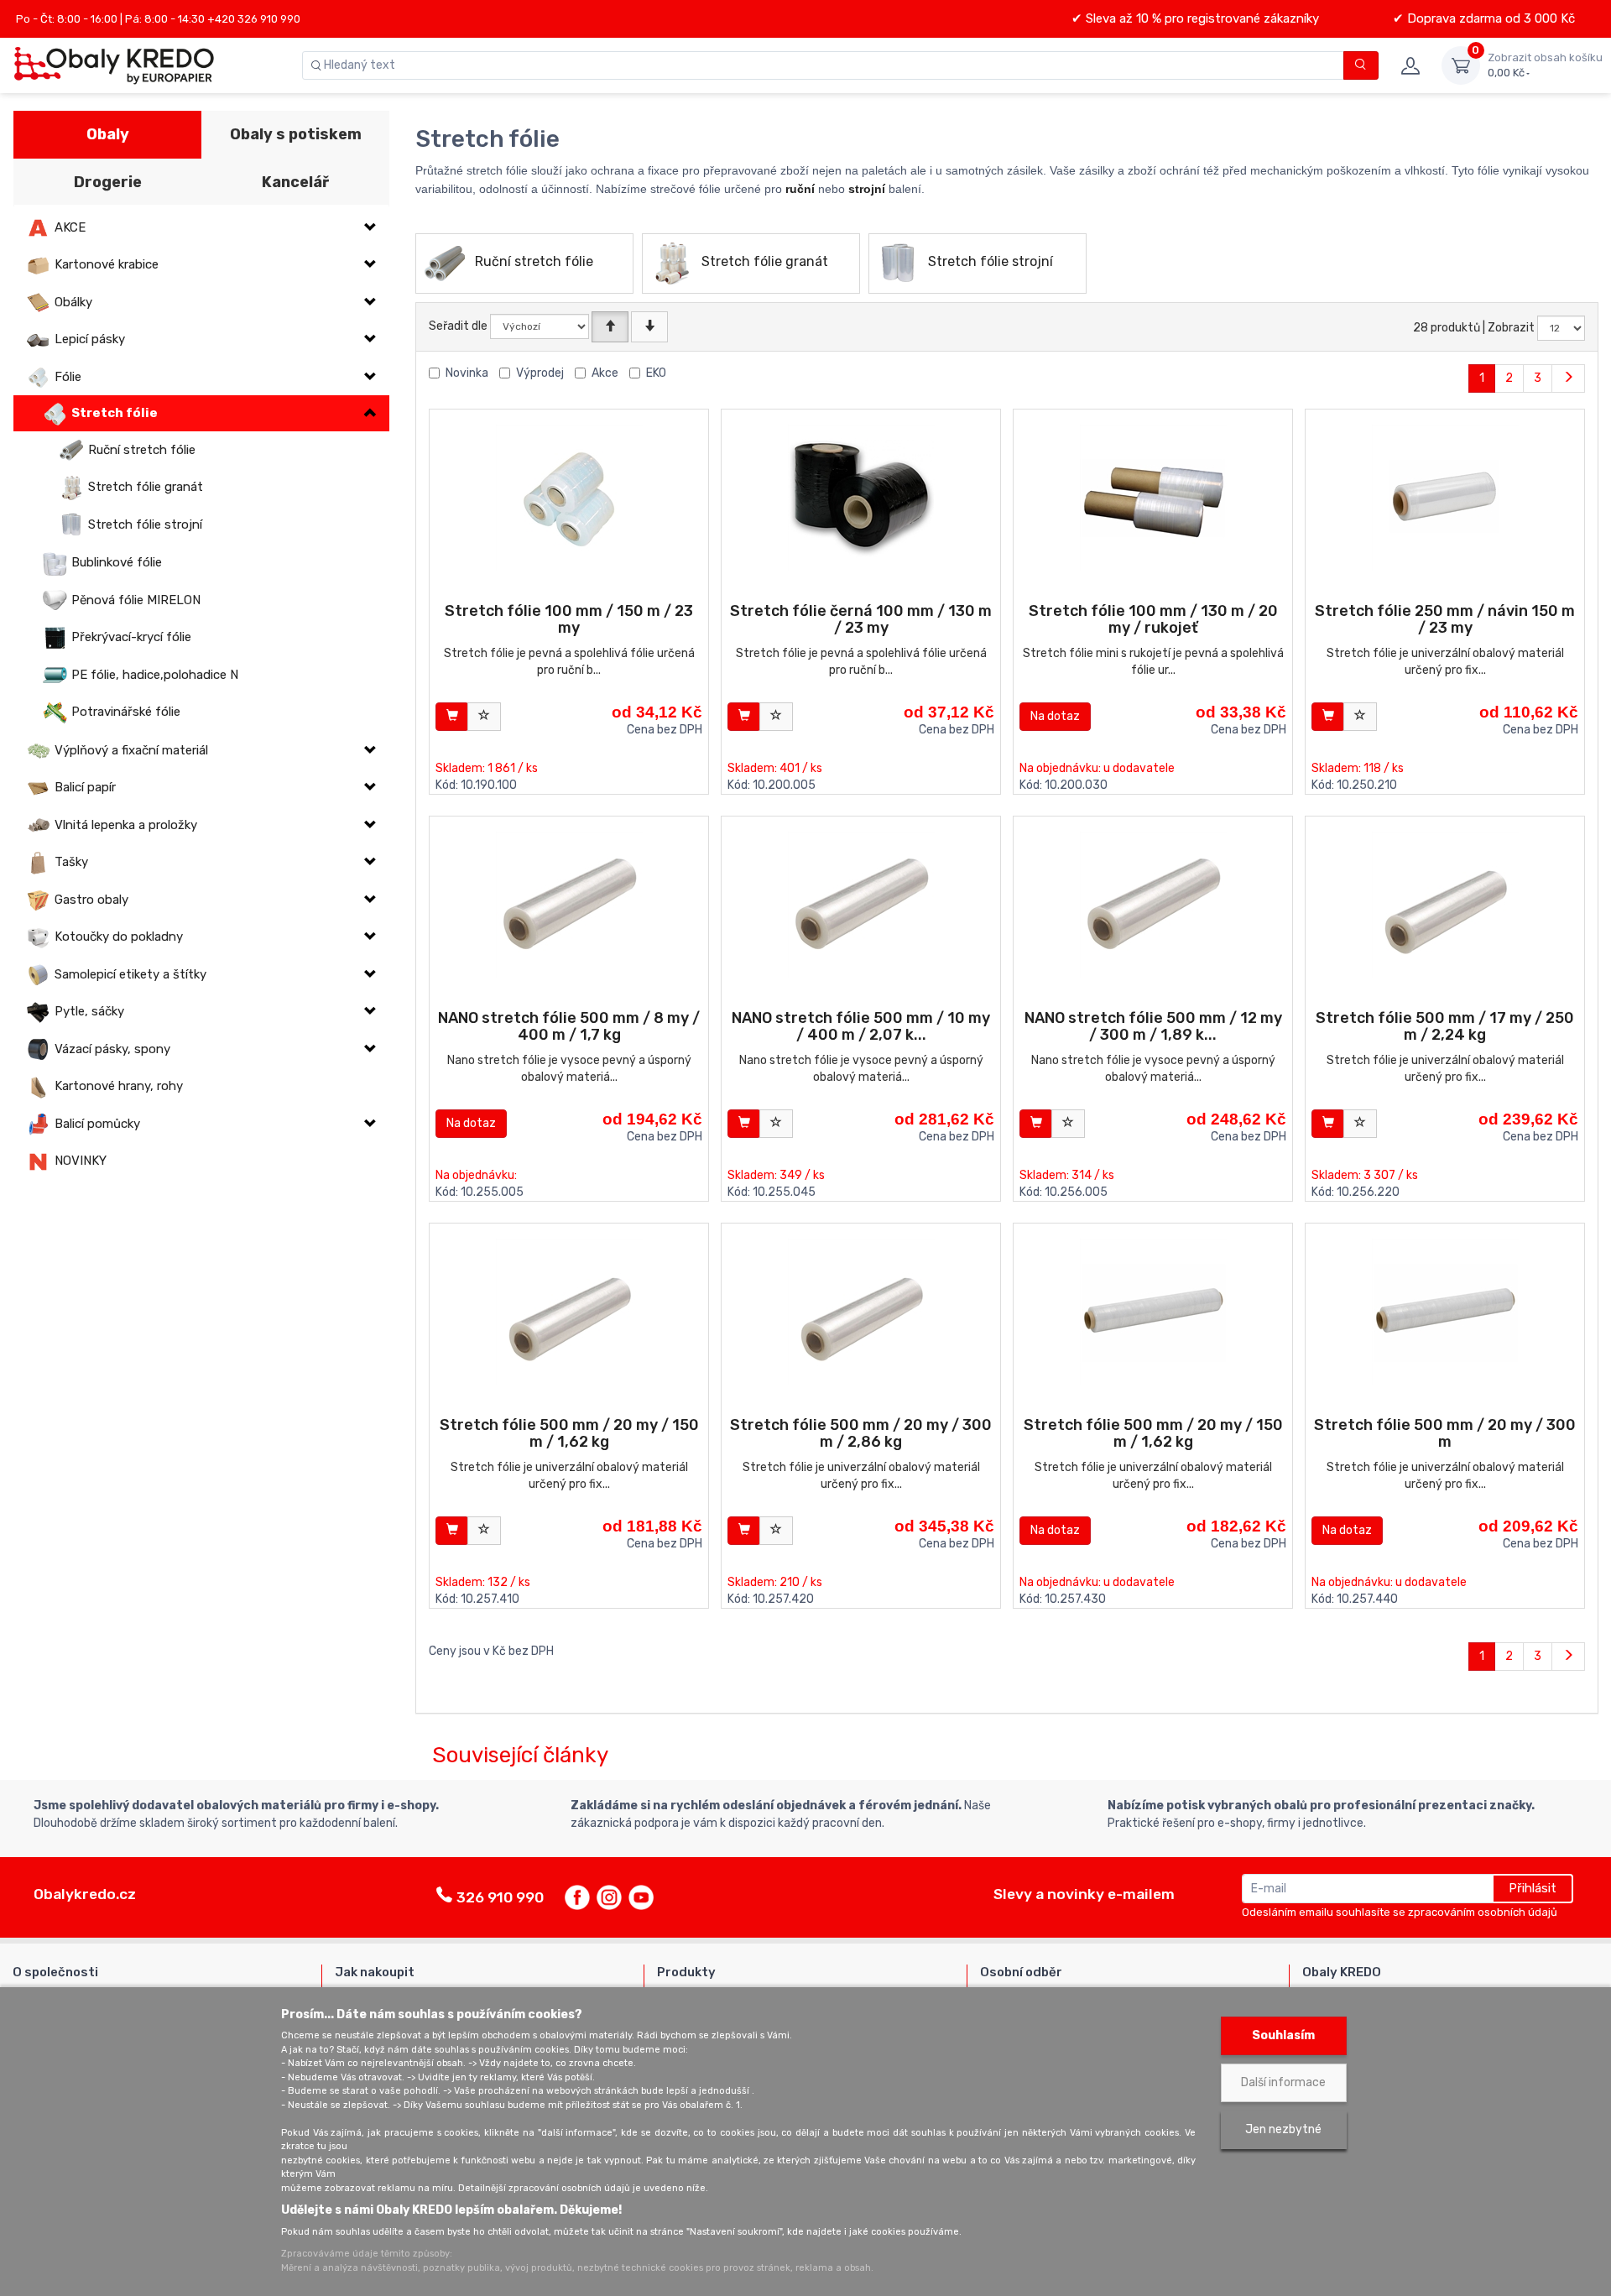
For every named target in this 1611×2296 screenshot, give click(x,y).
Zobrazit (1511, 328)
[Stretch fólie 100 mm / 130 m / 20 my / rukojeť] (1153, 498)
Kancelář (295, 182)
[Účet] (1410, 65)
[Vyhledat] (1361, 65)
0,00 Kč (1545, 65)
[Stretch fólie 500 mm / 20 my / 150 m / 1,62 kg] (569, 1312)
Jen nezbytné (1283, 2129)
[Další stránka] (1568, 378)
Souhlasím (1283, 2035)
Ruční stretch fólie (534, 261)
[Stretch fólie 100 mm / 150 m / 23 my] (569, 498)
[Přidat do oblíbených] (484, 717)
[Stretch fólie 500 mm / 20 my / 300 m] (1445, 1312)
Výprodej (540, 373)
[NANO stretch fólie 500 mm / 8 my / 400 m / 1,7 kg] (569, 905)
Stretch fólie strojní (991, 261)
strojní (867, 189)
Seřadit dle (458, 326)
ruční (800, 189)
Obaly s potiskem (296, 134)
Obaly (108, 134)
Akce (605, 373)
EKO (656, 373)
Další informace (1283, 2082)
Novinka (467, 373)
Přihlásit (1533, 1888)
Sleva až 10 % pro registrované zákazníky (1201, 18)
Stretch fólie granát (765, 261)
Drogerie (108, 182)
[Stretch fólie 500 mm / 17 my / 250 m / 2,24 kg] (1445, 905)
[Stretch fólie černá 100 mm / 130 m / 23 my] (861, 498)
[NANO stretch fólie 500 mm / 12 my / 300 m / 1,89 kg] (1153, 905)
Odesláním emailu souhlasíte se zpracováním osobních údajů (1400, 1912)
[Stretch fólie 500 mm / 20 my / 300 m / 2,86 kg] (861, 1312)
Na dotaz (1055, 716)
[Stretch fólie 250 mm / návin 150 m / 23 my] (1445, 498)
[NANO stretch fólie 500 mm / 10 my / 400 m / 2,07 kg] (861, 905)
